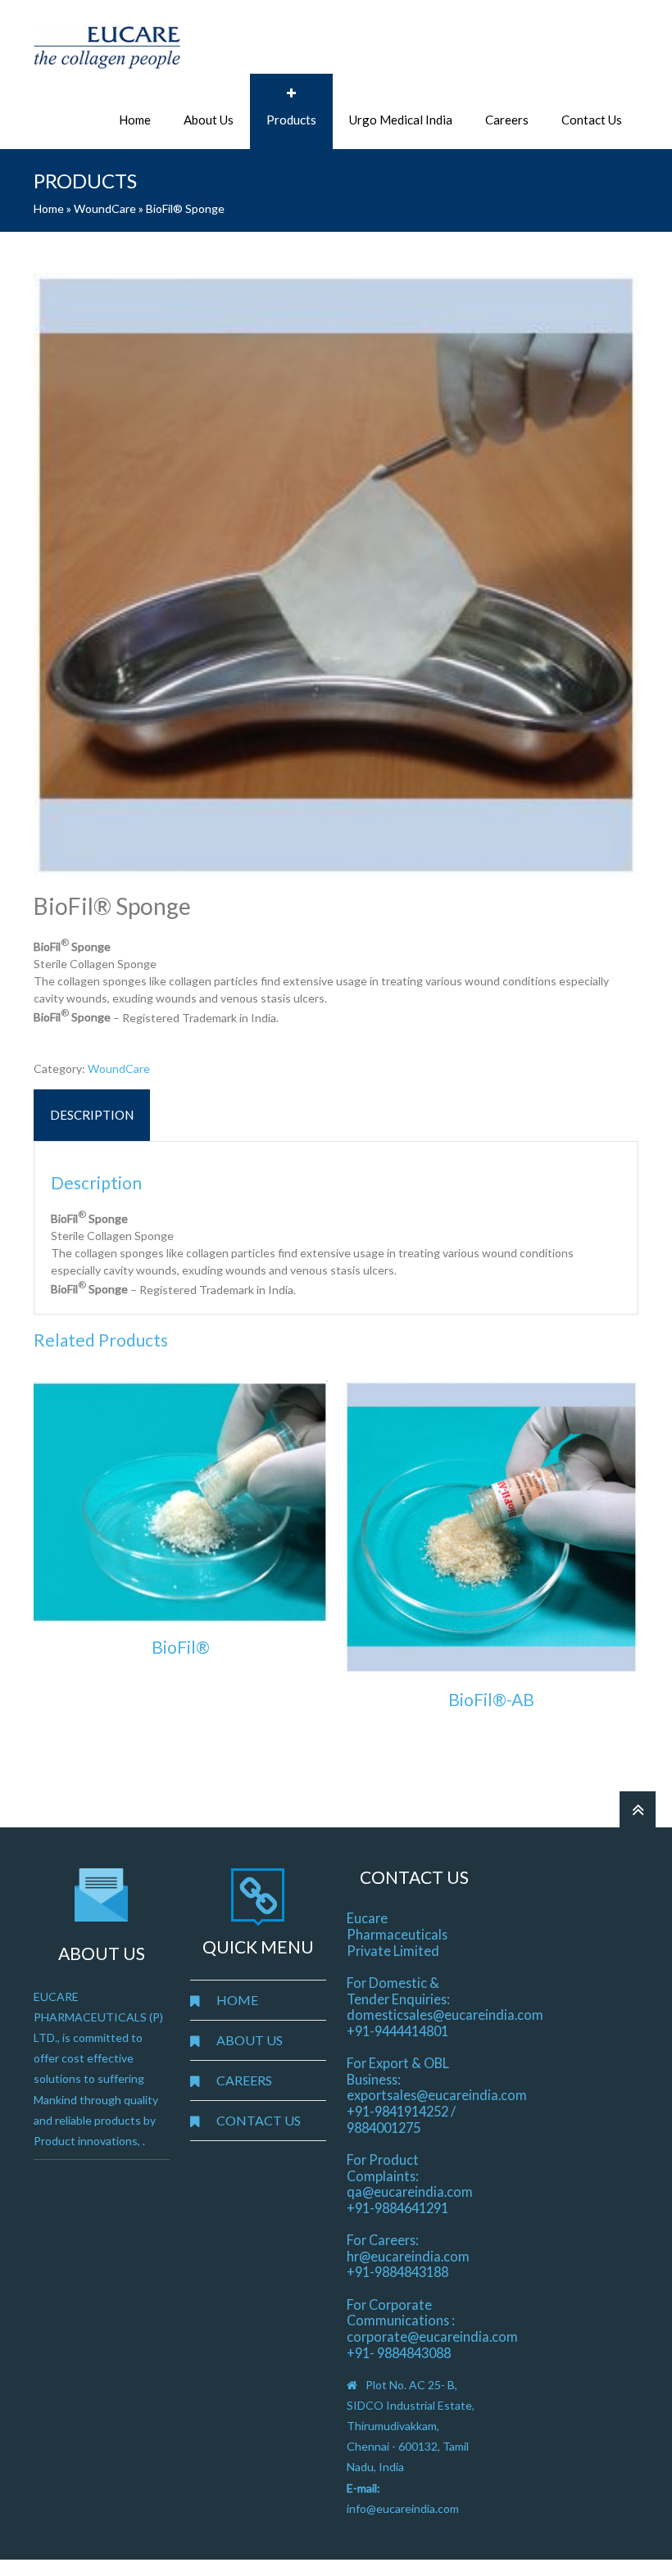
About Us (209, 120)
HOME (237, 2000)
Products (291, 120)
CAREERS (244, 2080)
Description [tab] (92, 1115)
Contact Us (592, 120)
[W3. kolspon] (336, 575)
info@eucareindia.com (403, 2508)
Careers (507, 120)
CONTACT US (259, 2120)
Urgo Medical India (401, 120)
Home (135, 120)
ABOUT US (250, 2040)
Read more (181, 1684)
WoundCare (105, 208)
